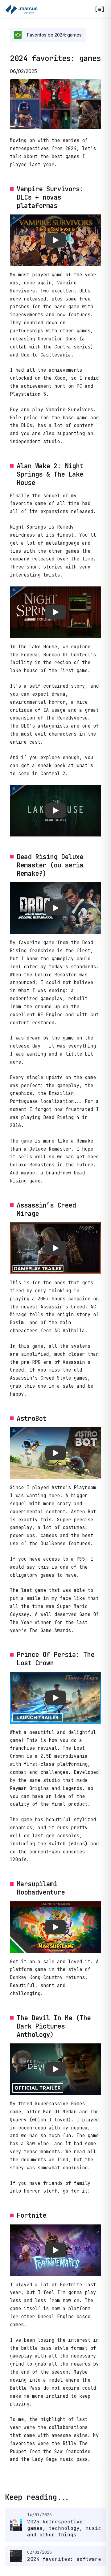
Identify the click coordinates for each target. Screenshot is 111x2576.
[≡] (100, 9)
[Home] (21, 9)
